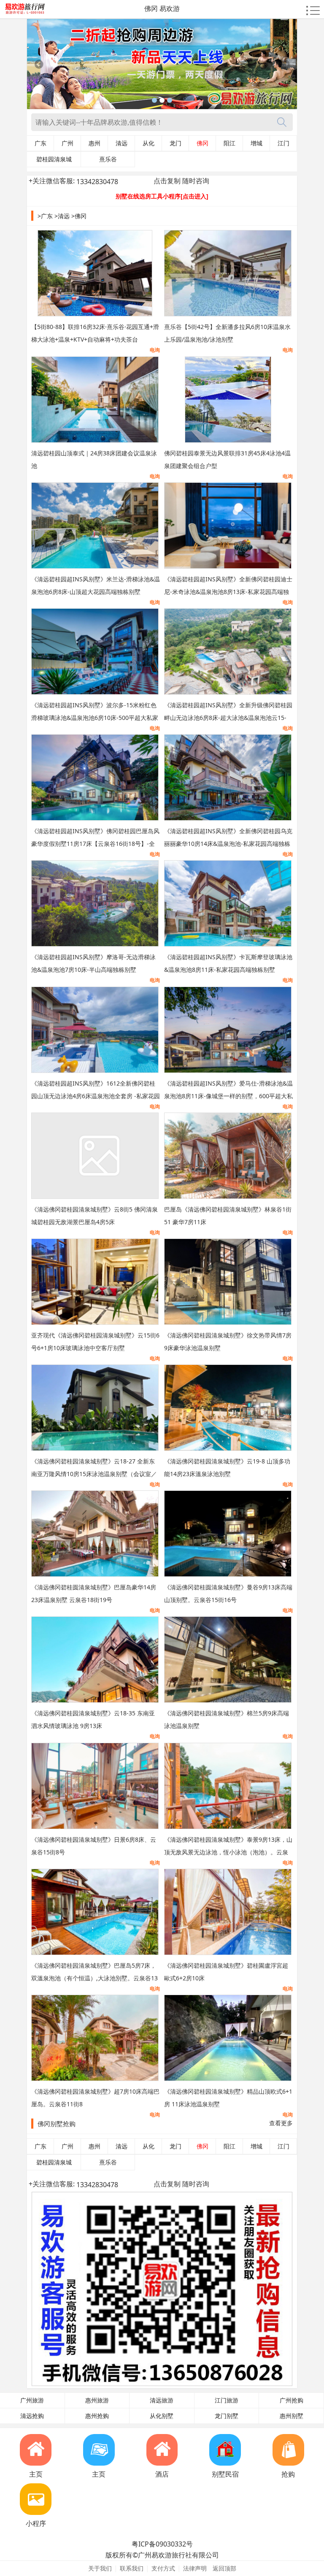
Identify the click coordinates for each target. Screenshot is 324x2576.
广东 (40, 143)
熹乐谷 (108, 159)
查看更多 (281, 2123)
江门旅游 (227, 2400)
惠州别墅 (292, 2416)
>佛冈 (79, 216)
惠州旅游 (97, 2400)
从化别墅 (162, 2416)
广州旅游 (32, 2400)
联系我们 (132, 2568)
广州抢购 (292, 2400)
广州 (67, 143)
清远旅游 (162, 2400)
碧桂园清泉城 (54, 159)
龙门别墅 (227, 2416)
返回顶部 (224, 2568)
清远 (121, 143)
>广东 (45, 216)
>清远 (62, 216)
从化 (148, 143)
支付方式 (163, 2568)
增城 (256, 143)
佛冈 (202, 143)
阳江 (229, 143)
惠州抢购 (97, 2416)
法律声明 (195, 2568)
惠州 (94, 143)
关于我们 (100, 2568)
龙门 (175, 143)
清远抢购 (32, 2416)
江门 (283, 143)
